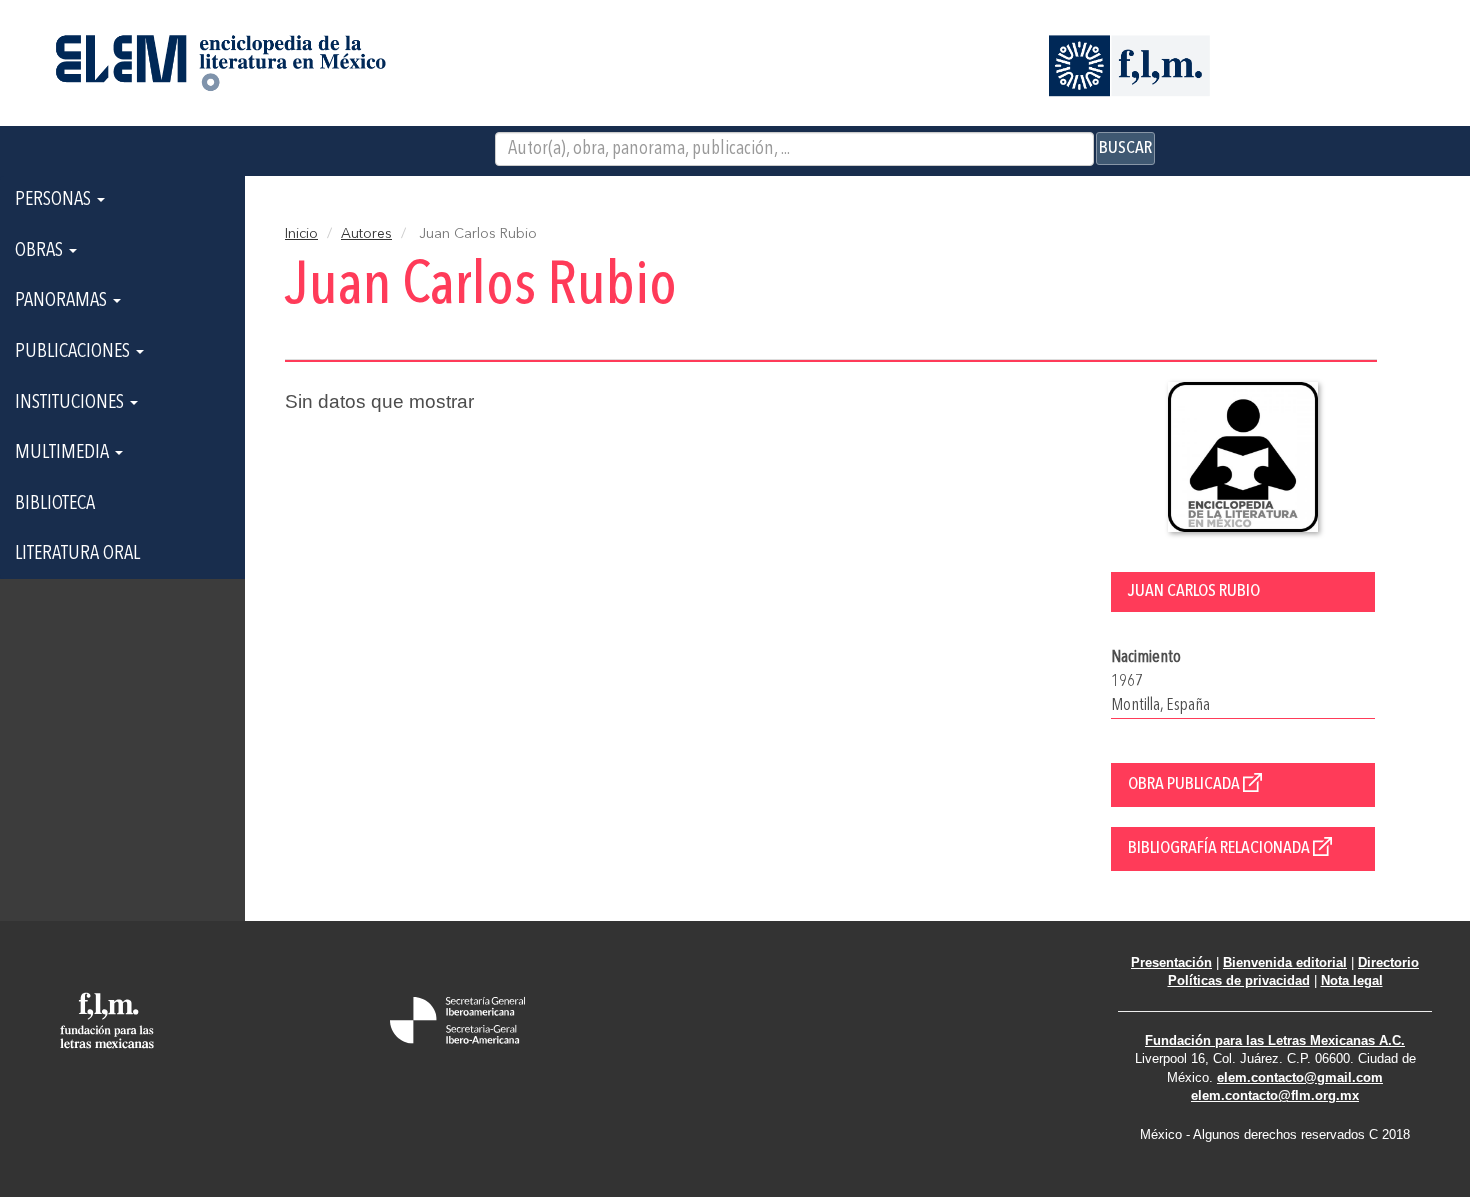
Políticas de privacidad (1239, 980)
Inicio (301, 234)
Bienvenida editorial (1285, 962)
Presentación (1171, 962)
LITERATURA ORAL (77, 554)
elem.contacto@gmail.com (1300, 1077)
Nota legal (1352, 980)
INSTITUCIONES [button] (71, 403)
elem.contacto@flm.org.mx (1275, 1095)
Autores (366, 234)
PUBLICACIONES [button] (74, 352)
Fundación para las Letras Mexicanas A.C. (1275, 1040)
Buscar (1125, 148)
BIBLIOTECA (55, 504)
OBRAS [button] (41, 251)
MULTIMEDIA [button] (64, 453)
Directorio (1388, 962)
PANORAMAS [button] (63, 301)
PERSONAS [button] (55, 200)
